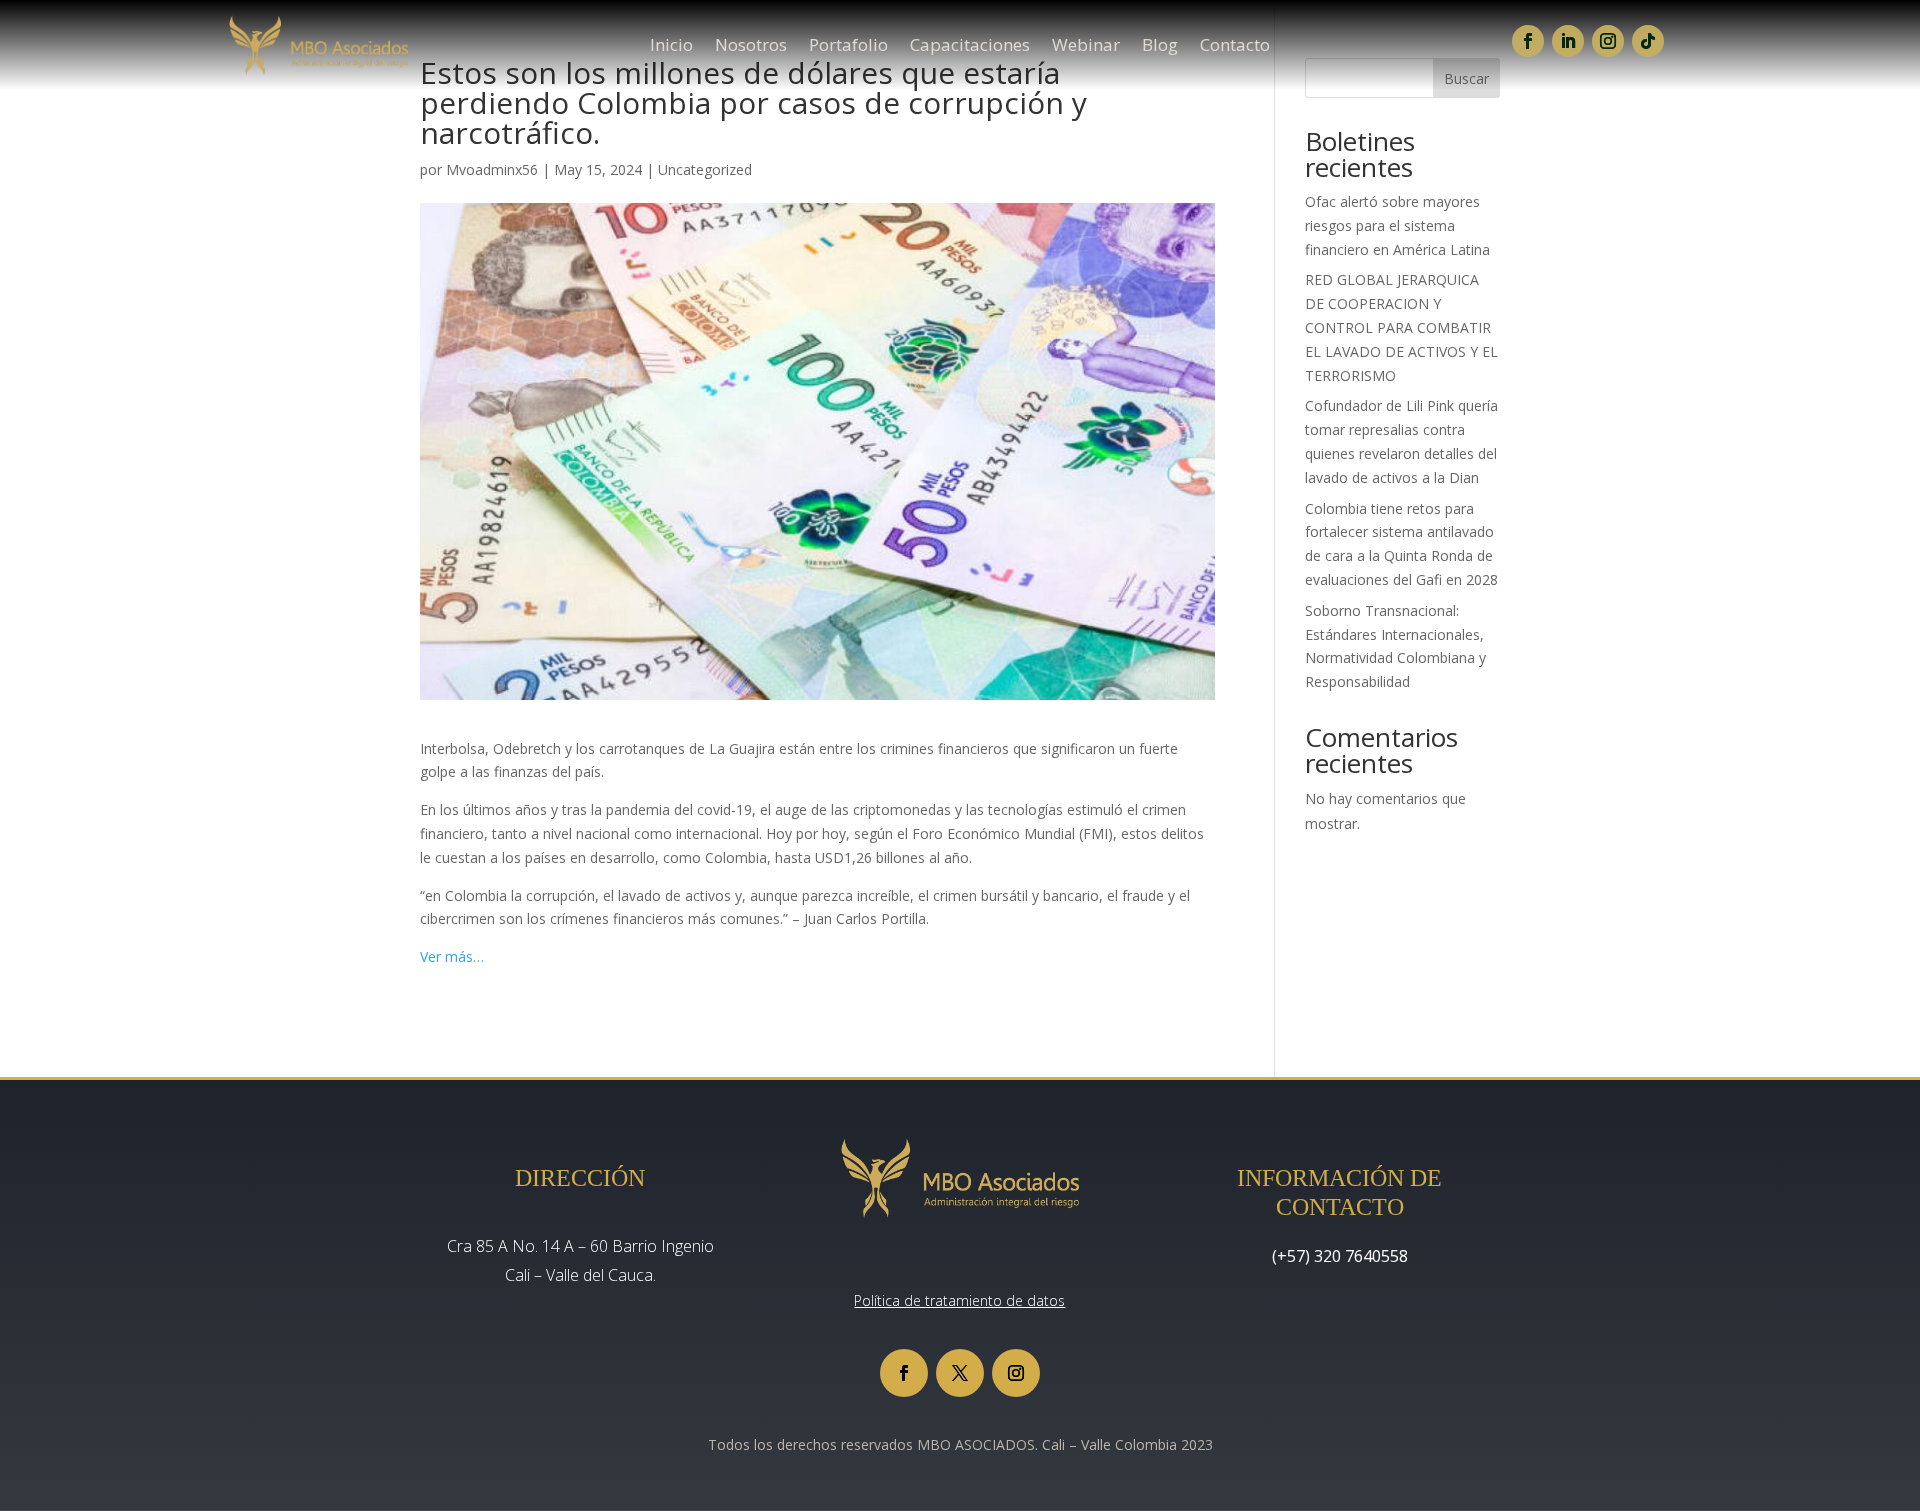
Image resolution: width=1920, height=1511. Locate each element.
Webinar (1086, 47)
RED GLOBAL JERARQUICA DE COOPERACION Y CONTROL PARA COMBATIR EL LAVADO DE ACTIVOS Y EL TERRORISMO (1401, 327)
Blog (1160, 47)
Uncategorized (705, 169)
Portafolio (848, 47)
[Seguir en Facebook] (1528, 41)
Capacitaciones (970, 47)
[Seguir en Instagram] (1608, 41)
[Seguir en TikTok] (1648, 41)
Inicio (671, 47)
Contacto (1235, 47)
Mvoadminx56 (492, 169)
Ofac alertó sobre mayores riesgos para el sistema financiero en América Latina (1397, 225)
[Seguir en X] (960, 1373)
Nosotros (751, 47)
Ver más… (452, 956)
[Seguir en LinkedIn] (1568, 41)
